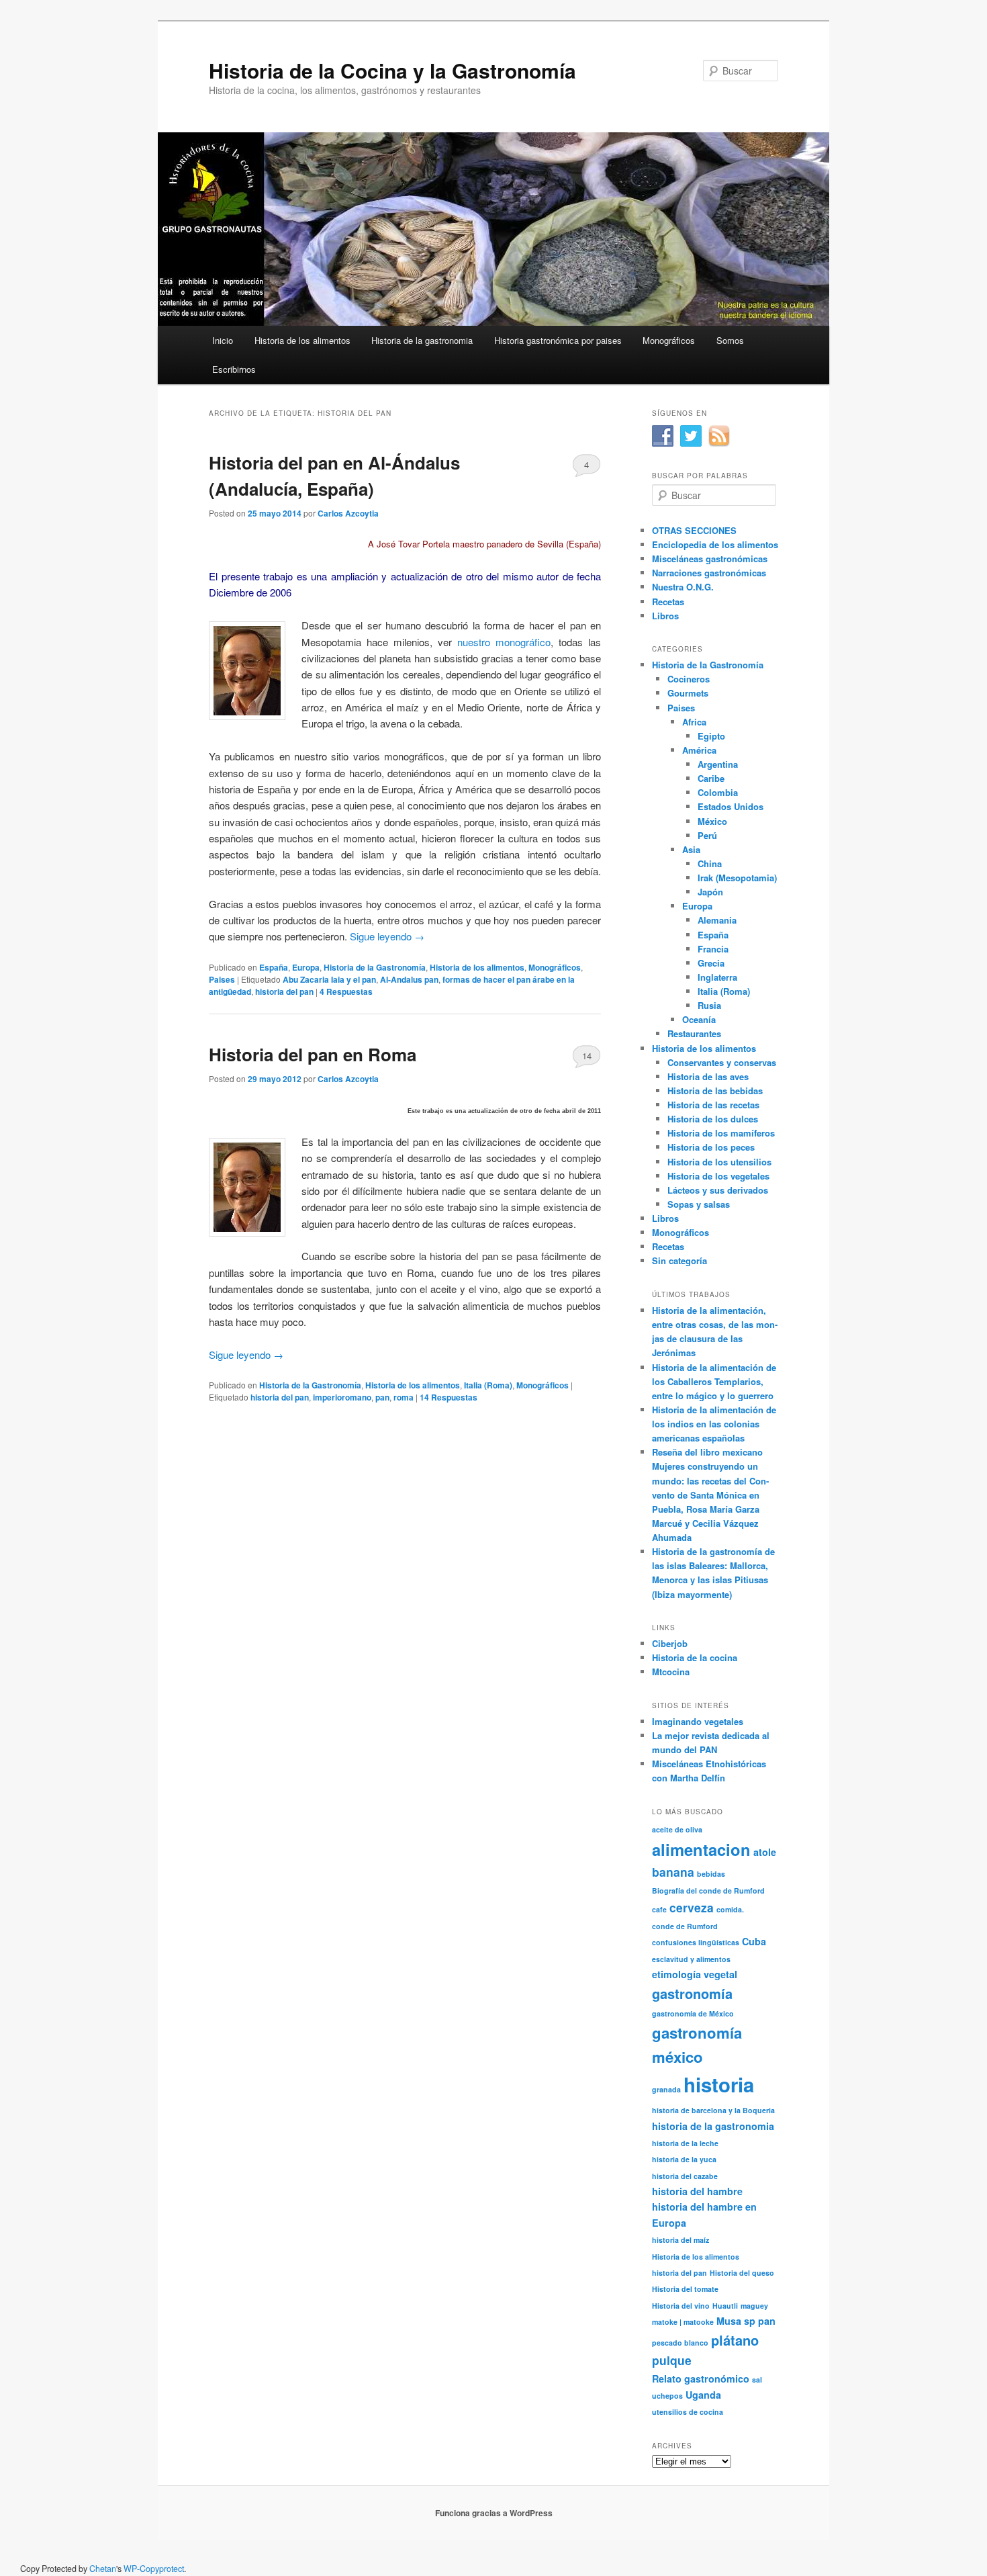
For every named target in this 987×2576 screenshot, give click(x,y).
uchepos (667, 2396)
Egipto (711, 736)
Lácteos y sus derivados (718, 1190)
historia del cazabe (685, 2176)
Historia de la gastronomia (422, 340)
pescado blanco (680, 2343)
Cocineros (689, 679)
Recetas (668, 602)
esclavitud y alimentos (691, 1959)
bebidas (711, 1874)
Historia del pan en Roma (313, 1054)
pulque (672, 2360)
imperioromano (342, 1397)
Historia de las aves (708, 1076)
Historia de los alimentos (302, 340)
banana (673, 1872)
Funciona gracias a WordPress (494, 2513)
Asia (691, 849)
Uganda (703, 2395)
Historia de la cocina (695, 1657)
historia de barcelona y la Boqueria (713, 2110)
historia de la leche (685, 2143)
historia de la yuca (684, 2159)
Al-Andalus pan (409, 979)
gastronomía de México (693, 2013)
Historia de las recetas (713, 1105)
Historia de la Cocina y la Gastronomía (392, 70)
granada (666, 2089)
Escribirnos (234, 369)
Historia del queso (742, 2273)
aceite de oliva (677, 1829)
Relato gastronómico (701, 2379)
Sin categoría (679, 1260)
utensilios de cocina (688, 2412)
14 (587, 1056)
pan (382, 1397)
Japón (710, 892)
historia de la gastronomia (713, 2126)
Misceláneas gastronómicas (710, 559)
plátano (735, 2340)
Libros (665, 616)
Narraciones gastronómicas (709, 573)
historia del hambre (697, 2191)
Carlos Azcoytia (348, 513)
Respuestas (346, 991)
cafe (659, 1909)
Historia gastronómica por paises (558, 340)
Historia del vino (681, 2306)
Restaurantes (694, 1033)
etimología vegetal (695, 1974)
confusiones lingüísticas (696, 1942)
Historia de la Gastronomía (375, 967)
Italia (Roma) (488, 1385)
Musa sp (736, 2321)
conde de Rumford (685, 1926)
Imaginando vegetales (698, 1721)
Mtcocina (671, 1672)
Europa (306, 967)
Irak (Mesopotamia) (737, 878)
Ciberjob (670, 1643)
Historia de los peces (711, 1147)
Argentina (718, 764)
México (712, 821)
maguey (754, 2306)
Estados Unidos (731, 806)
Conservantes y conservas (722, 1062)
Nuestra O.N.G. (683, 587)
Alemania (717, 920)
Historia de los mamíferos (721, 1133)
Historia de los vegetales (718, 1176)
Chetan (103, 2569)
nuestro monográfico (504, 642)
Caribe (711, 778)
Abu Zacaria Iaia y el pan (329, 979)
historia (719, 2084)
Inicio (223, 340)
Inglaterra (717, 977)
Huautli (725, 2306)
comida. (730, 1909)
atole (765, 1852)
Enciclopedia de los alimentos (715, 544)
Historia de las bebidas (715, 1091)
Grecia (711, 963)
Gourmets (688, 693)
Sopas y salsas (699, 1204)
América (699, 750)
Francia (713, 949)
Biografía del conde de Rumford (708, 1891)
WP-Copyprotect (154, 2569)
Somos (730, 340)
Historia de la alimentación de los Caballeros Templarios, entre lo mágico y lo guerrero (714, 1381)
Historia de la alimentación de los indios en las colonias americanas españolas (714, 1424)
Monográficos (669, 340)
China (710, 863)
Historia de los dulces (713, 1119)
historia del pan (284, 991)
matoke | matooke (683, 2322)
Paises (222, 979)
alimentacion (701, 1849)
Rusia (709, 1005)
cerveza (692, 1907)
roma (404, 1397)
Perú (707, 835)
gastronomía (692, 1993)
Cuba (754, 1941)
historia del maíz (680, 2240)
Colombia (718, 792)
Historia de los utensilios (719, 1162)
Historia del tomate (685, 2289)
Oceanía (699, 1019)
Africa (694, 722)
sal (757, 2380)
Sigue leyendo (387, 936)
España (274, 967)
